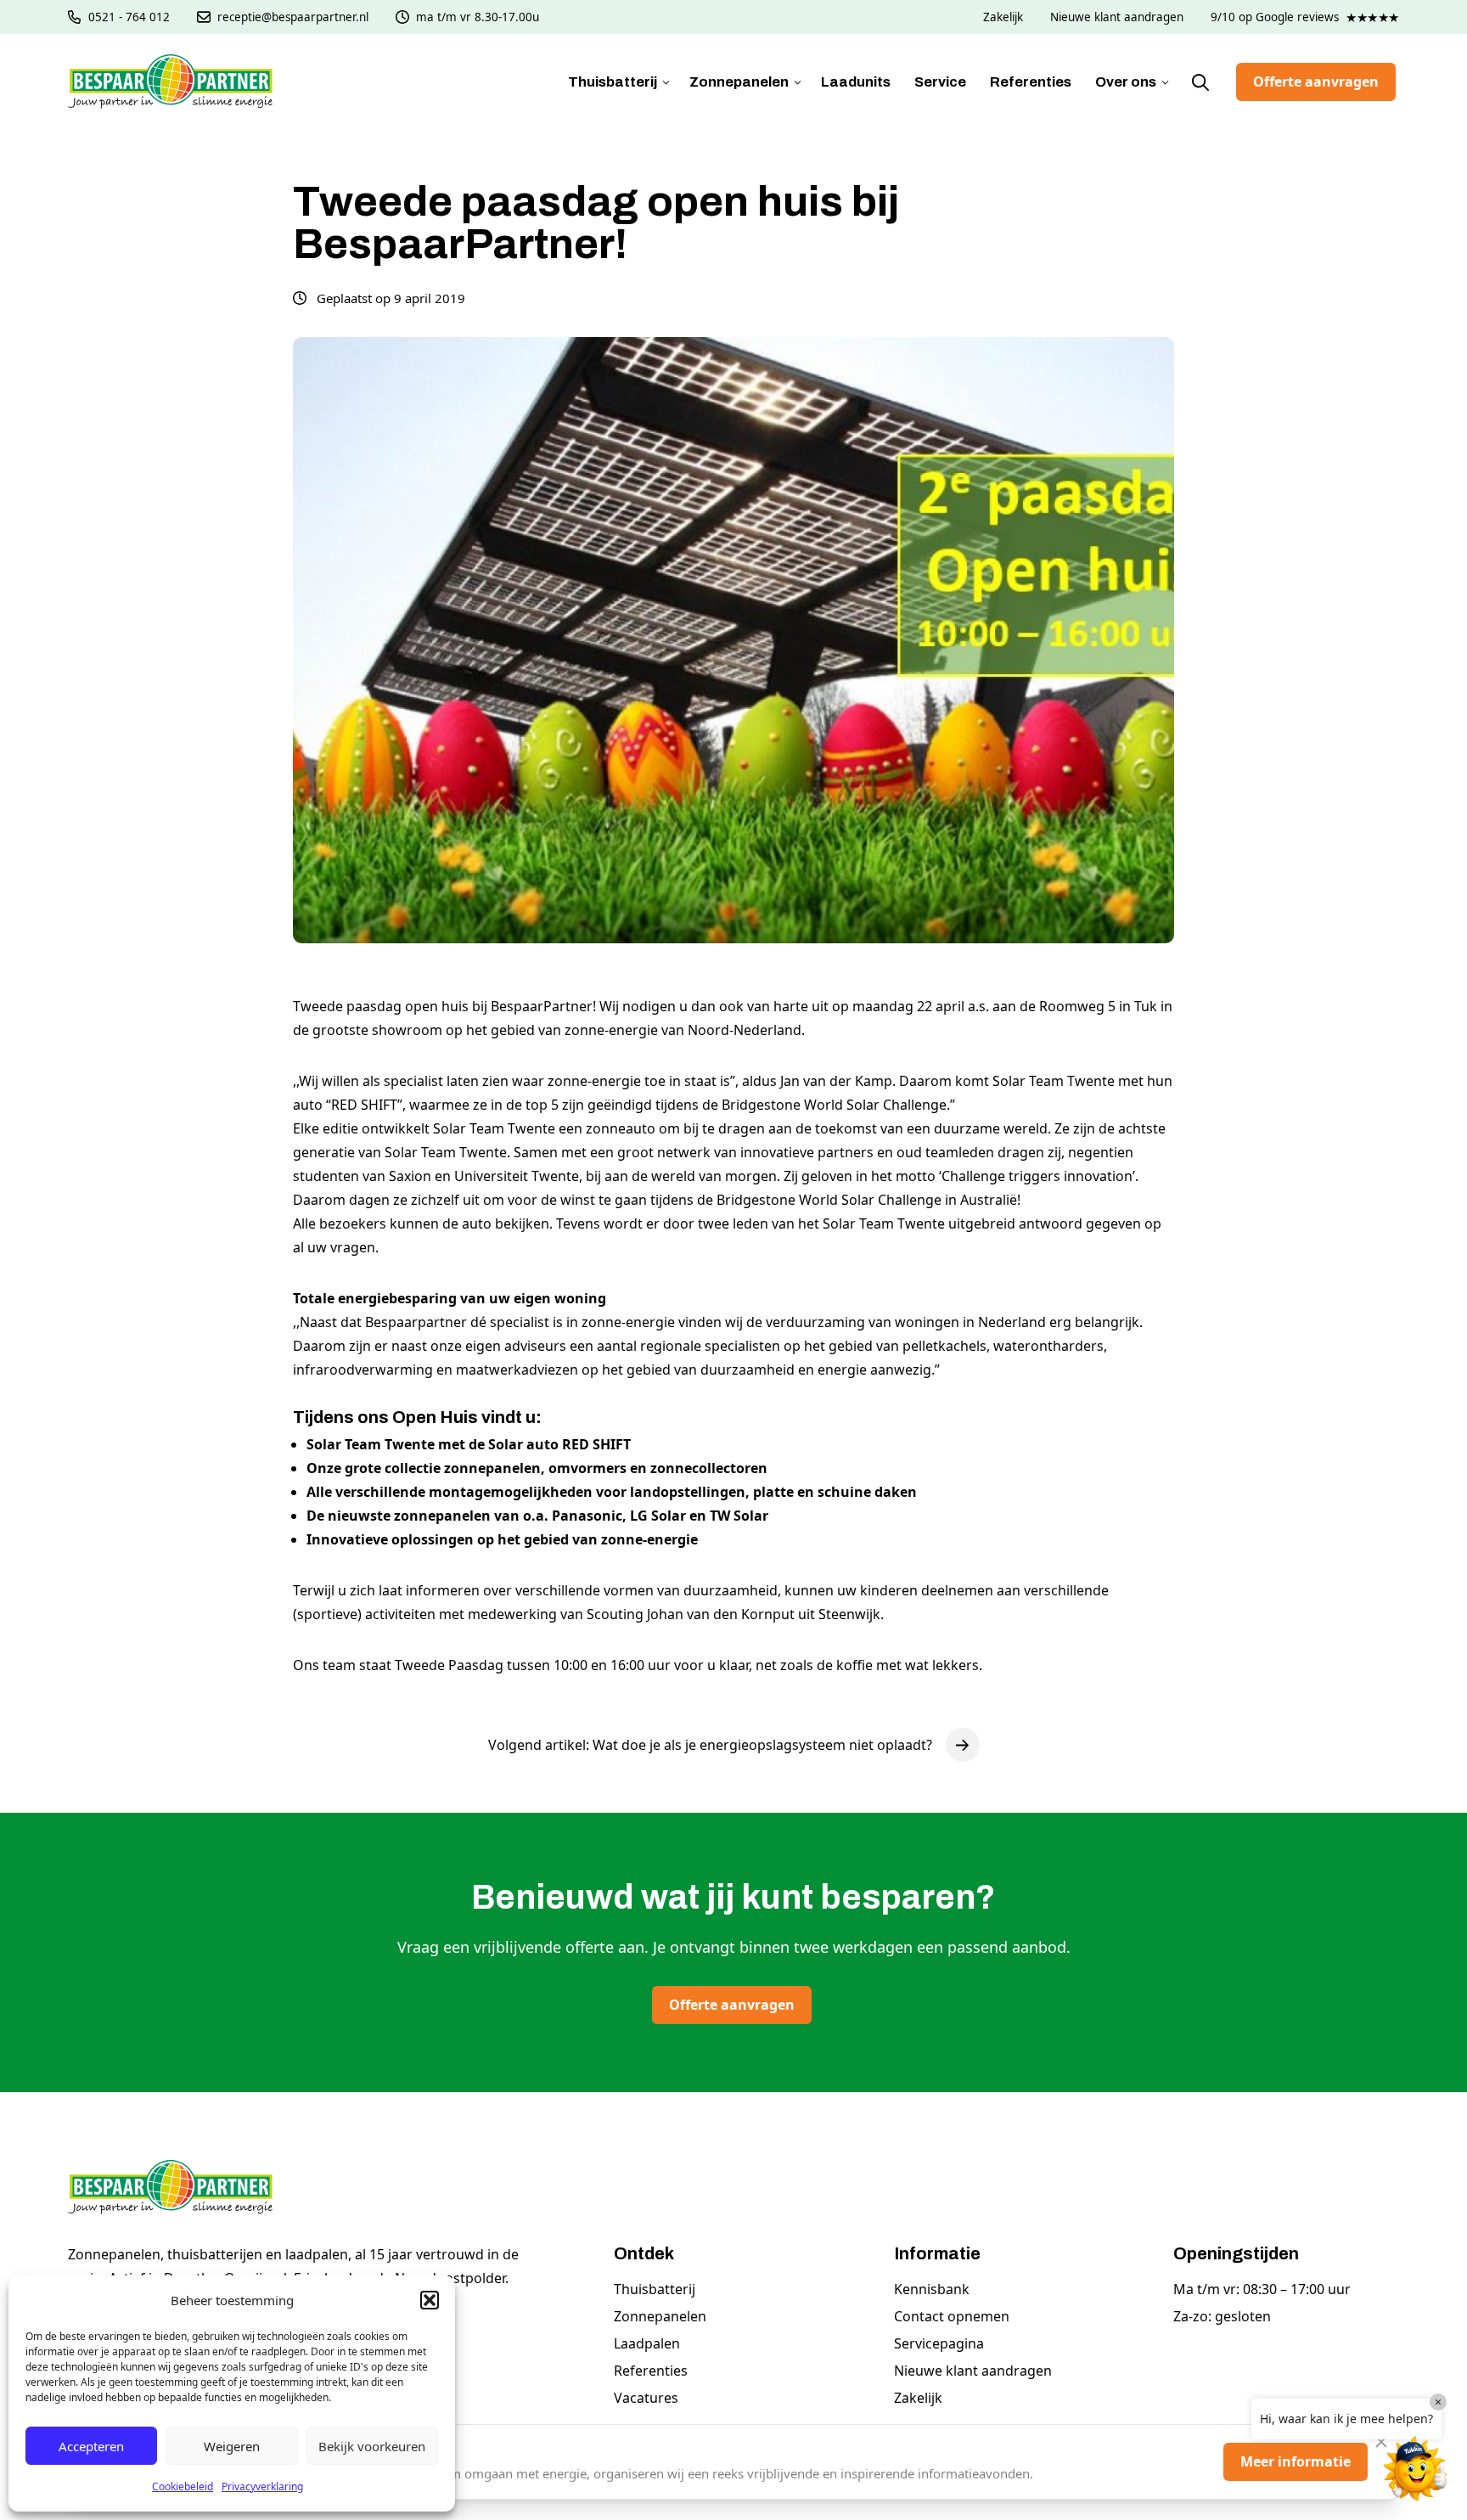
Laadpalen (647, 2343)
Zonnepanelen (739, 82)
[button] (430, 2300)
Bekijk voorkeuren (372, 2446)
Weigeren (232, 2446)
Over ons (1126, 82)
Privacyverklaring (262, 2486)
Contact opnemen (952, 2316)
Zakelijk (1003, 17)
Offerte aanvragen (1316, 82)
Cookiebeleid (183, 2486)
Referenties (1031, 82)
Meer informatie (1296, 2461)
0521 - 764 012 (129, 17)
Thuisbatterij (613, 82)
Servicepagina (939, 2343)
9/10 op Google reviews (1305, 17)
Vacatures (646, 2398)
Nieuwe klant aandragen (1117, 17)
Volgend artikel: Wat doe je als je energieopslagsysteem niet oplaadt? (710, 1745)
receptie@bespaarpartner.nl (293, 17)
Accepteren (91, 2446)
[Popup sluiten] (1381, 2442)
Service (940, 82)
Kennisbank (932, 2289)
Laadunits (856, 82)
